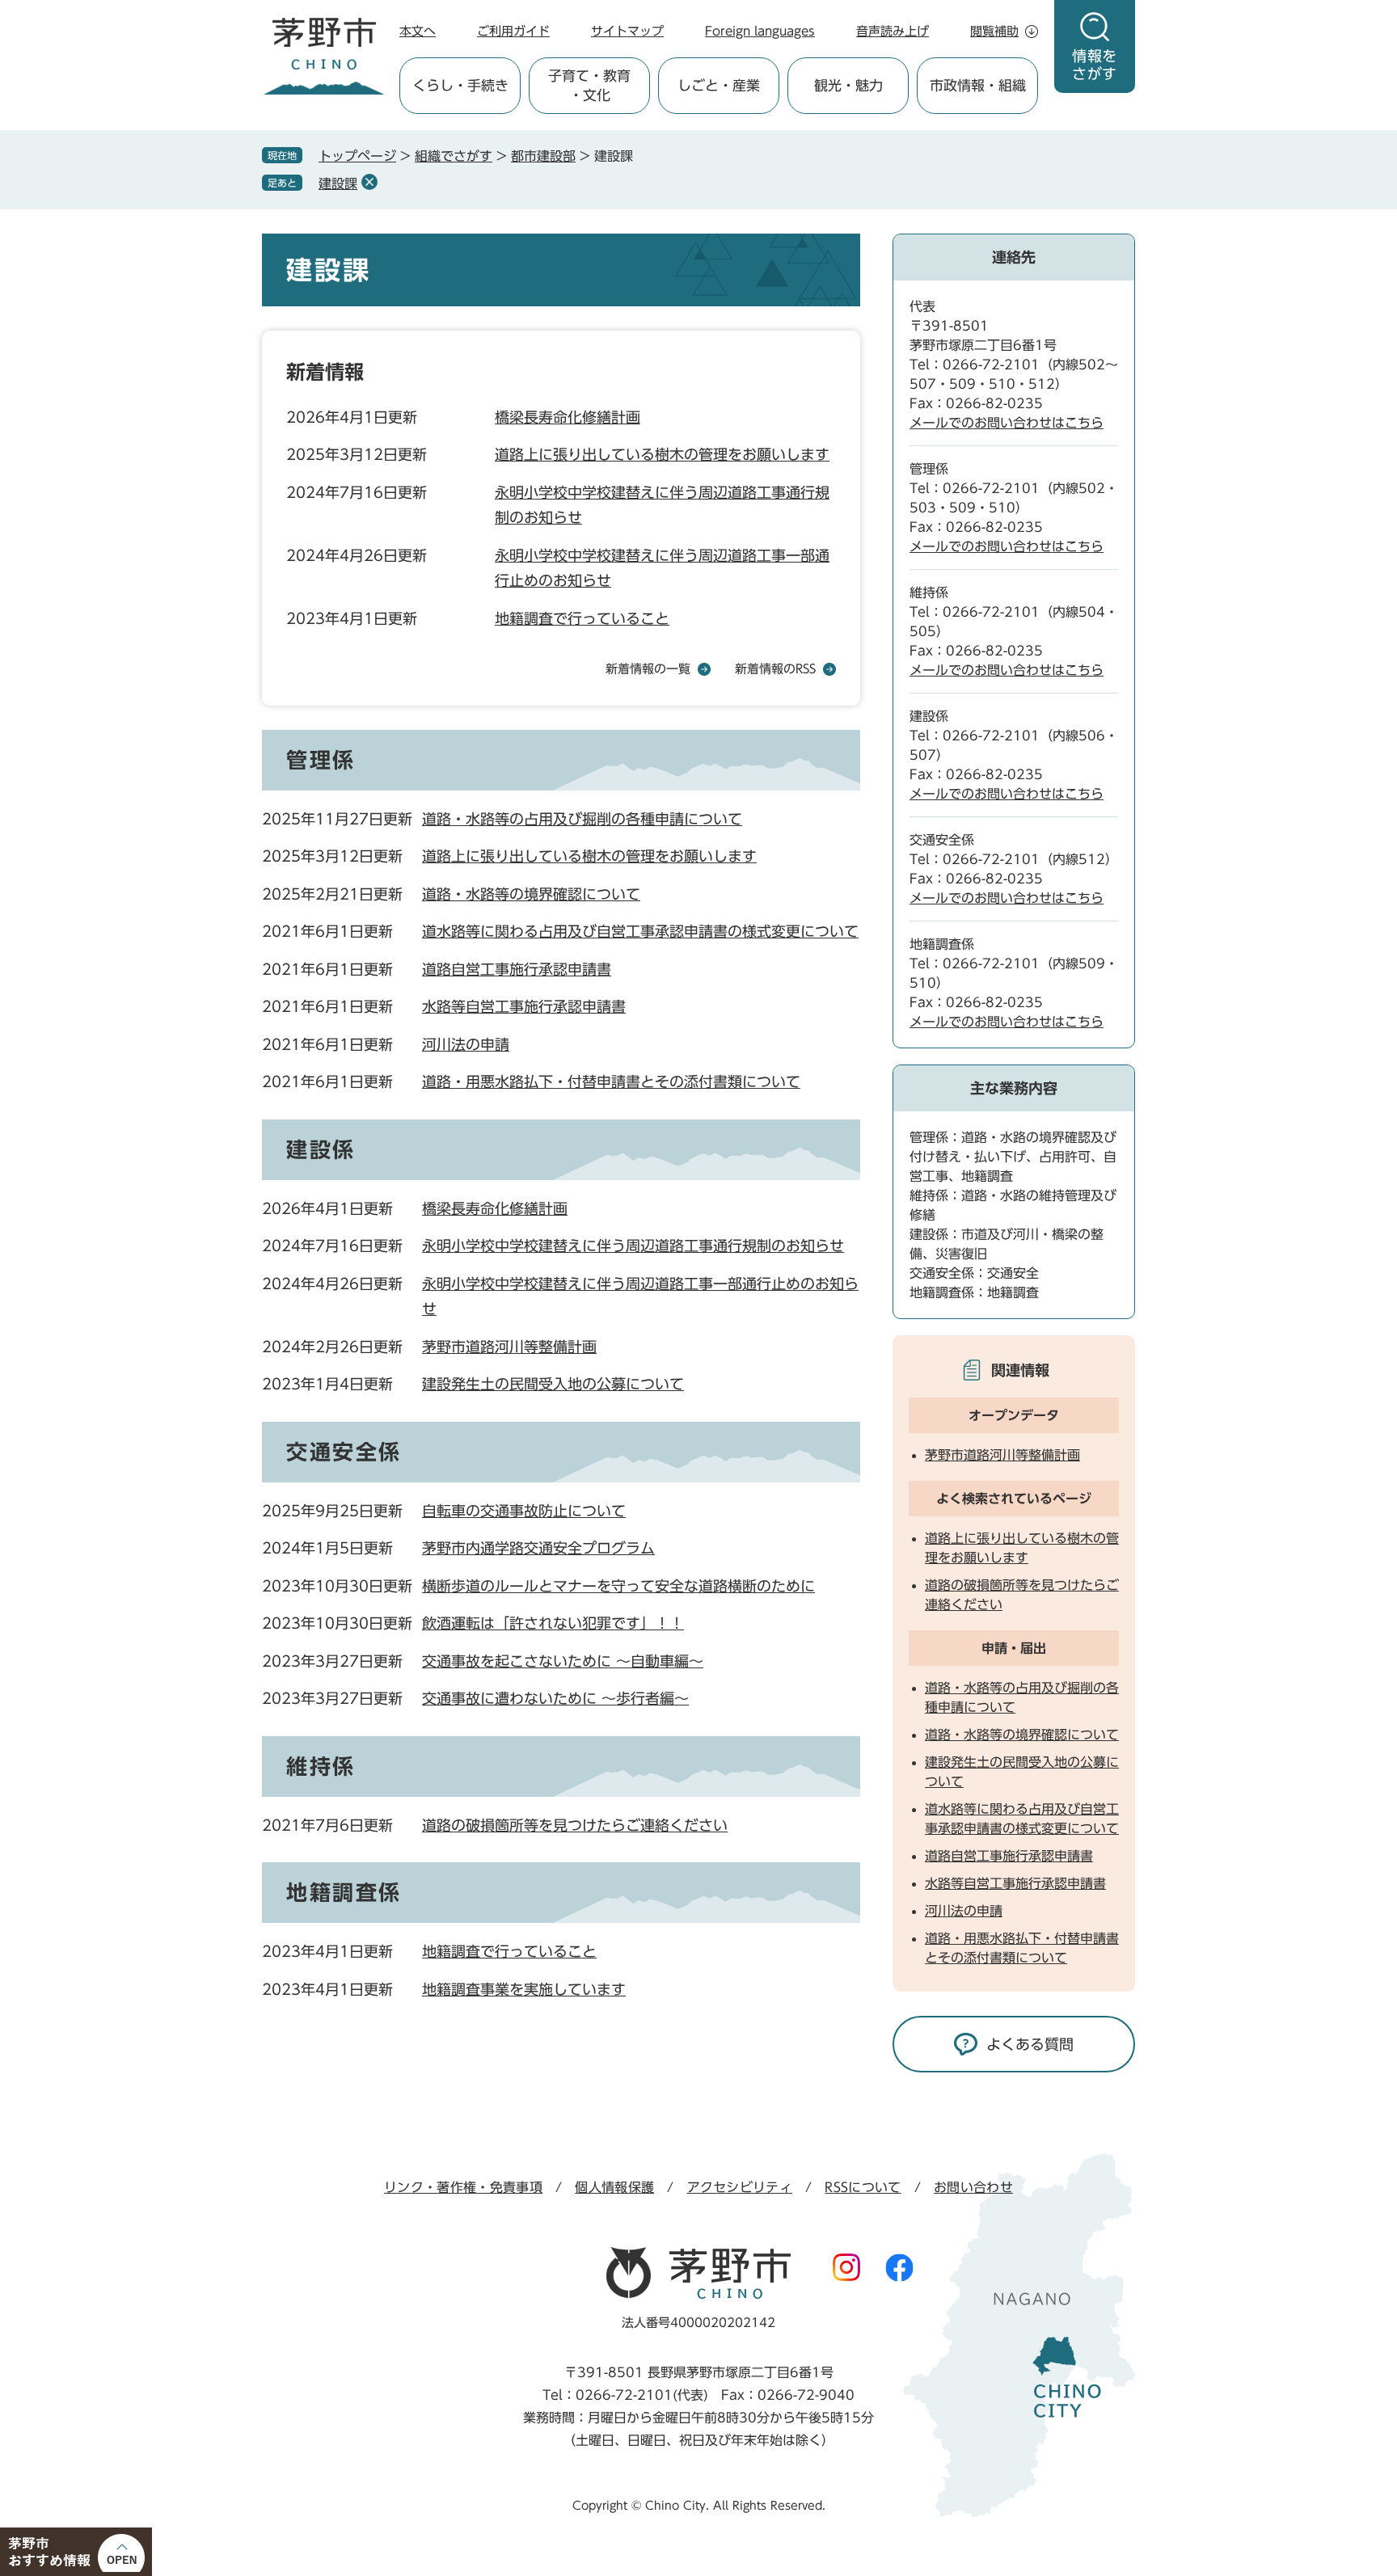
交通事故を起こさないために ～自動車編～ (563, 1661)
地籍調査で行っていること (582, 618)
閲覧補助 (994, 31)
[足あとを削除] (369, 182)
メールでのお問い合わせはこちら (1007, 423)
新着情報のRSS (775, 669)
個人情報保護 (614, 2187)
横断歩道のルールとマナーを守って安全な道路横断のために (618, 1586)
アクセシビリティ (740, 2187)
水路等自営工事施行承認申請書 (524, 1006)
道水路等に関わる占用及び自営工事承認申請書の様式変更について (640, 931)
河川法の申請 (466, 1044)
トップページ (357, 156)
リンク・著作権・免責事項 (463, 2187)
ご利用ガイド (513, 31)
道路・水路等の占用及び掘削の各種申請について (582, 819)
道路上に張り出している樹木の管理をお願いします (662, 454)
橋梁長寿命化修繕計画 (568, 417)
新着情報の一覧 (648, 669)
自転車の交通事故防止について (524, 1511)
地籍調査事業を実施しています (524, 1989)
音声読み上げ (893, 31)
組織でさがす (454, 156)
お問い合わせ (973, 2187)
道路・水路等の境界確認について (531, 894)
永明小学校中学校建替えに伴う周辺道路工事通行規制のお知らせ (633, 1246)
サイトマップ (627, 31)
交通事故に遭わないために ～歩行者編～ (555, 1698)
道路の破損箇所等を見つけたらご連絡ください (575, 1825)
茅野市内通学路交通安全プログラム (538, 1548)
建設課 (338, 183)
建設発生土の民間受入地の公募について (553, 1384)
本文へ (418, 31)
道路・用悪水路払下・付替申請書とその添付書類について (611, 1081)
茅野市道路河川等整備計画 (509, 1347)
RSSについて (863, 2187)
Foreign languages (760, 31)
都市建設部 (543, 156)
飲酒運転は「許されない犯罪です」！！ (553, 1623)
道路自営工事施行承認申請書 (517, 969)
